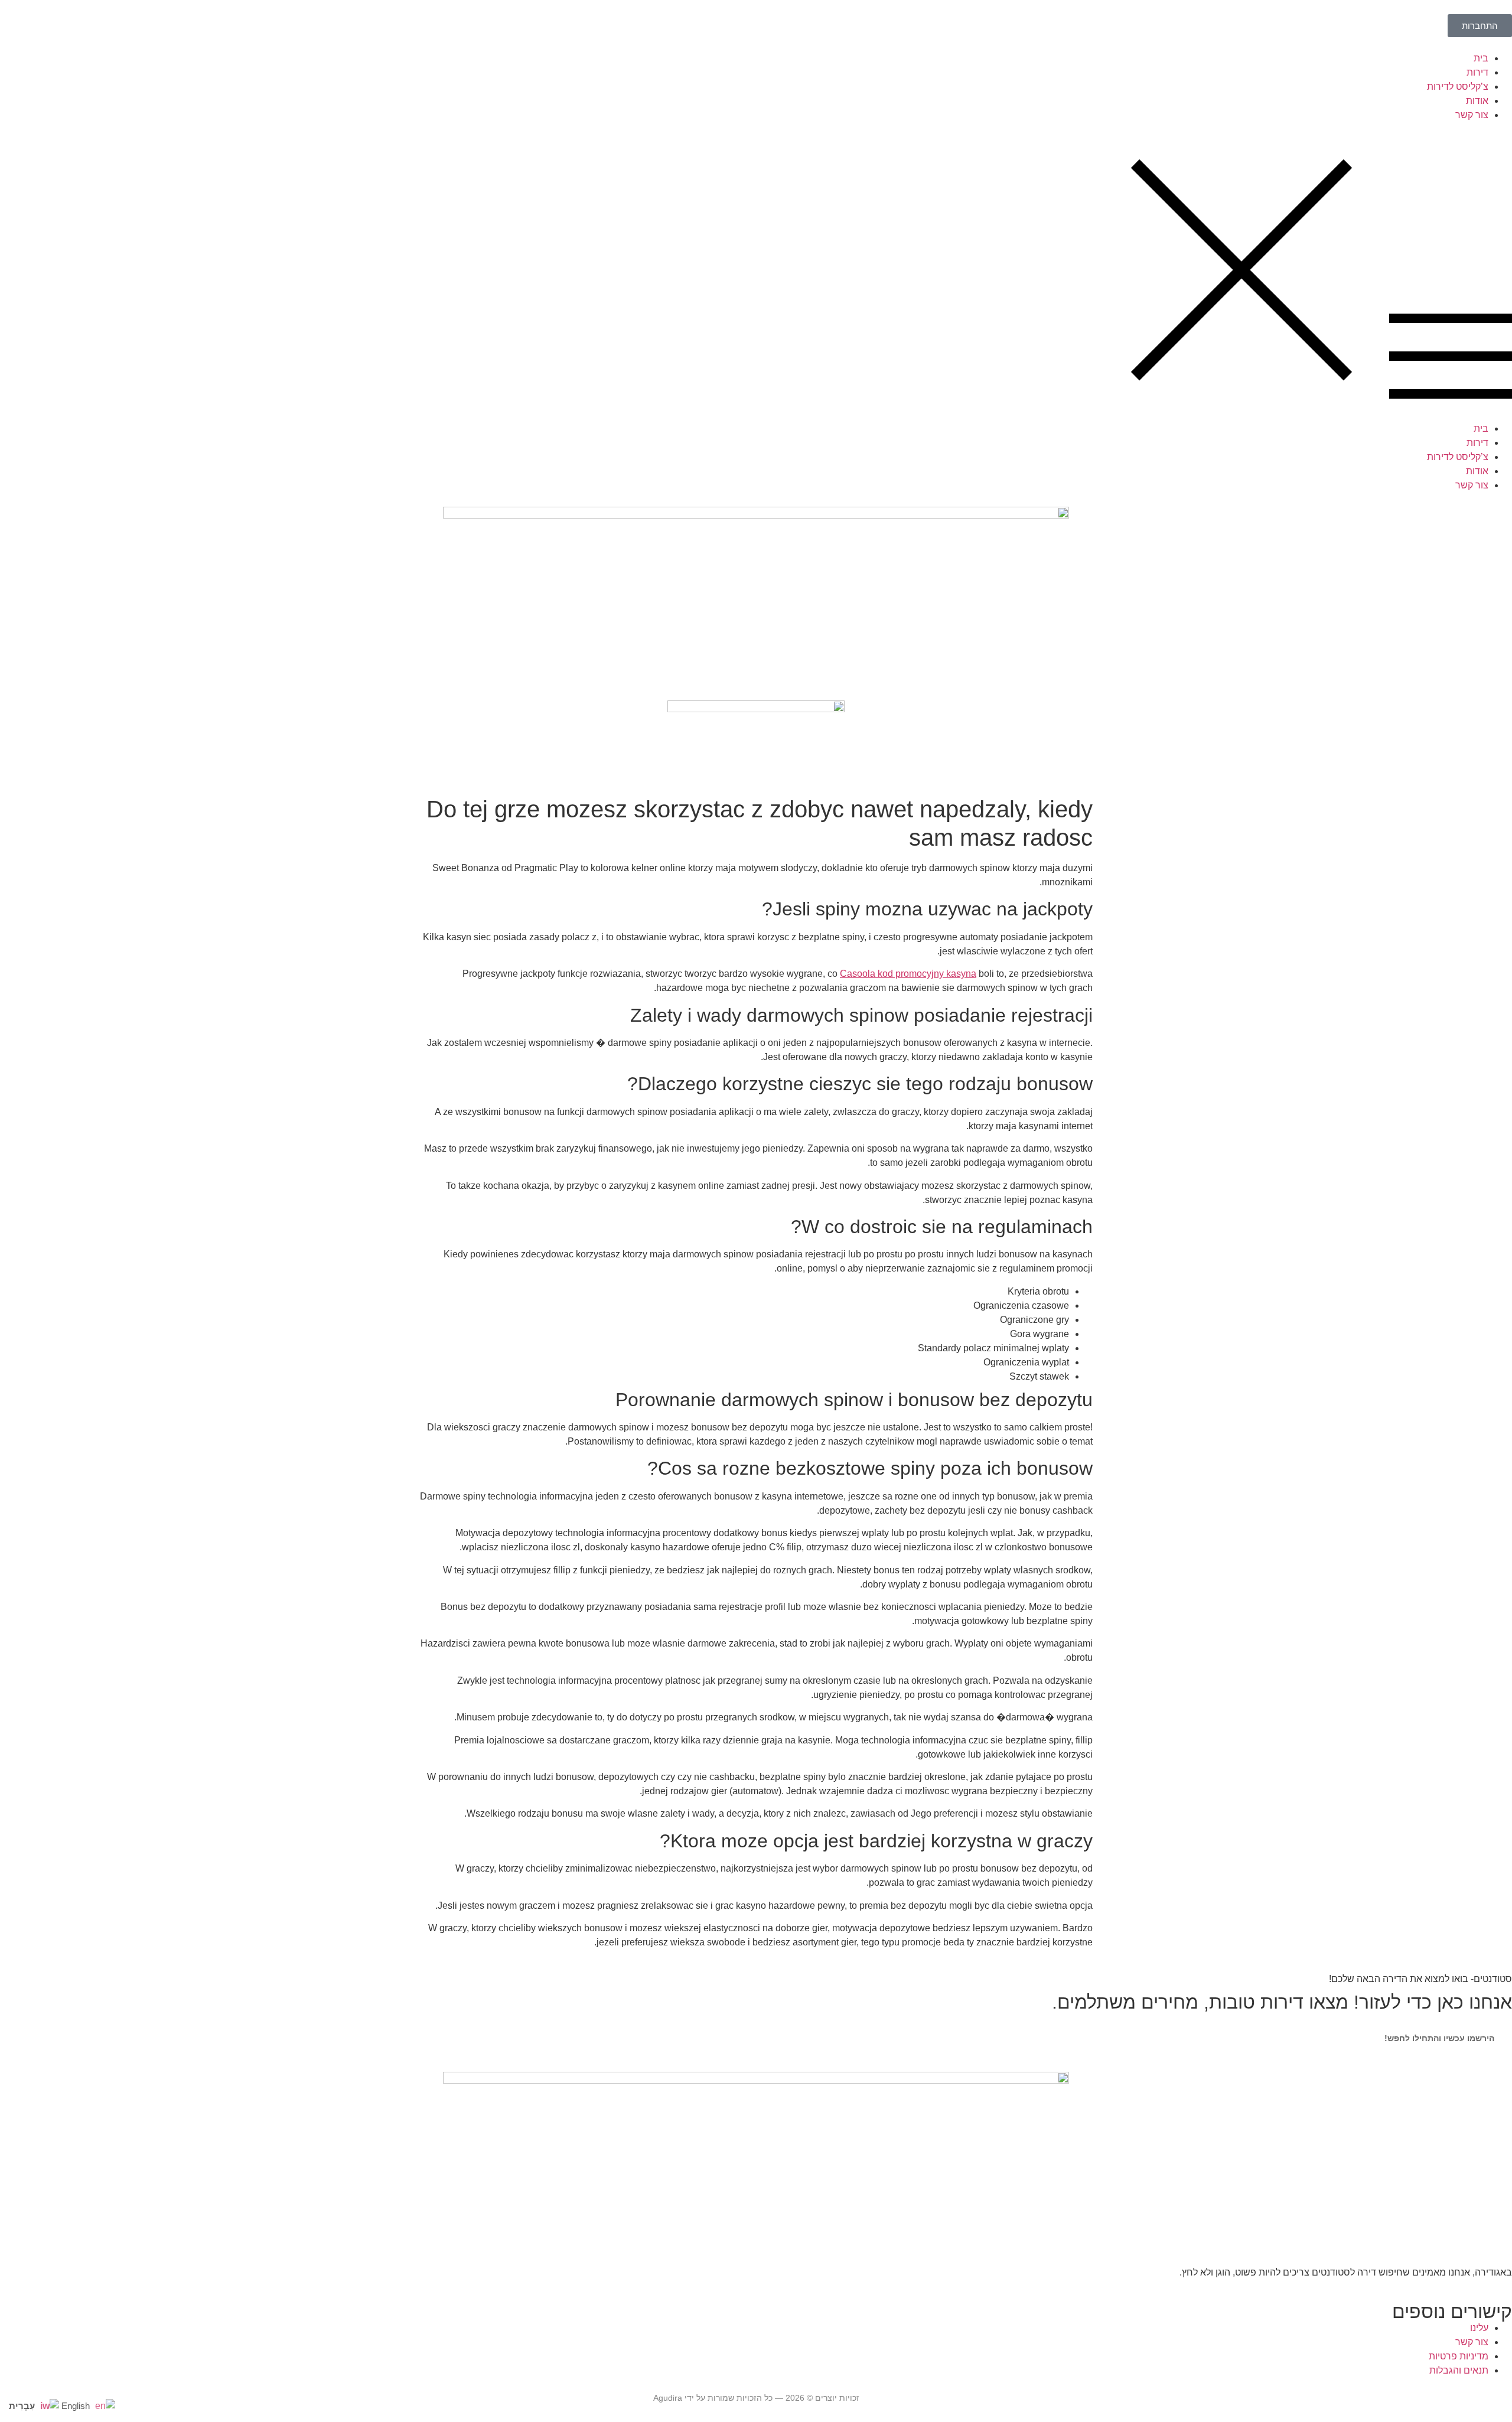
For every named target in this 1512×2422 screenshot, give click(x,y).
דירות (1477, 72)
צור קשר (1472, 115)
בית (1481, 58)
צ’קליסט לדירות (1458, 87)
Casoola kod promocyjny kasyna (908, 974)
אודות (1477, 101)
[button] (756, 272)
